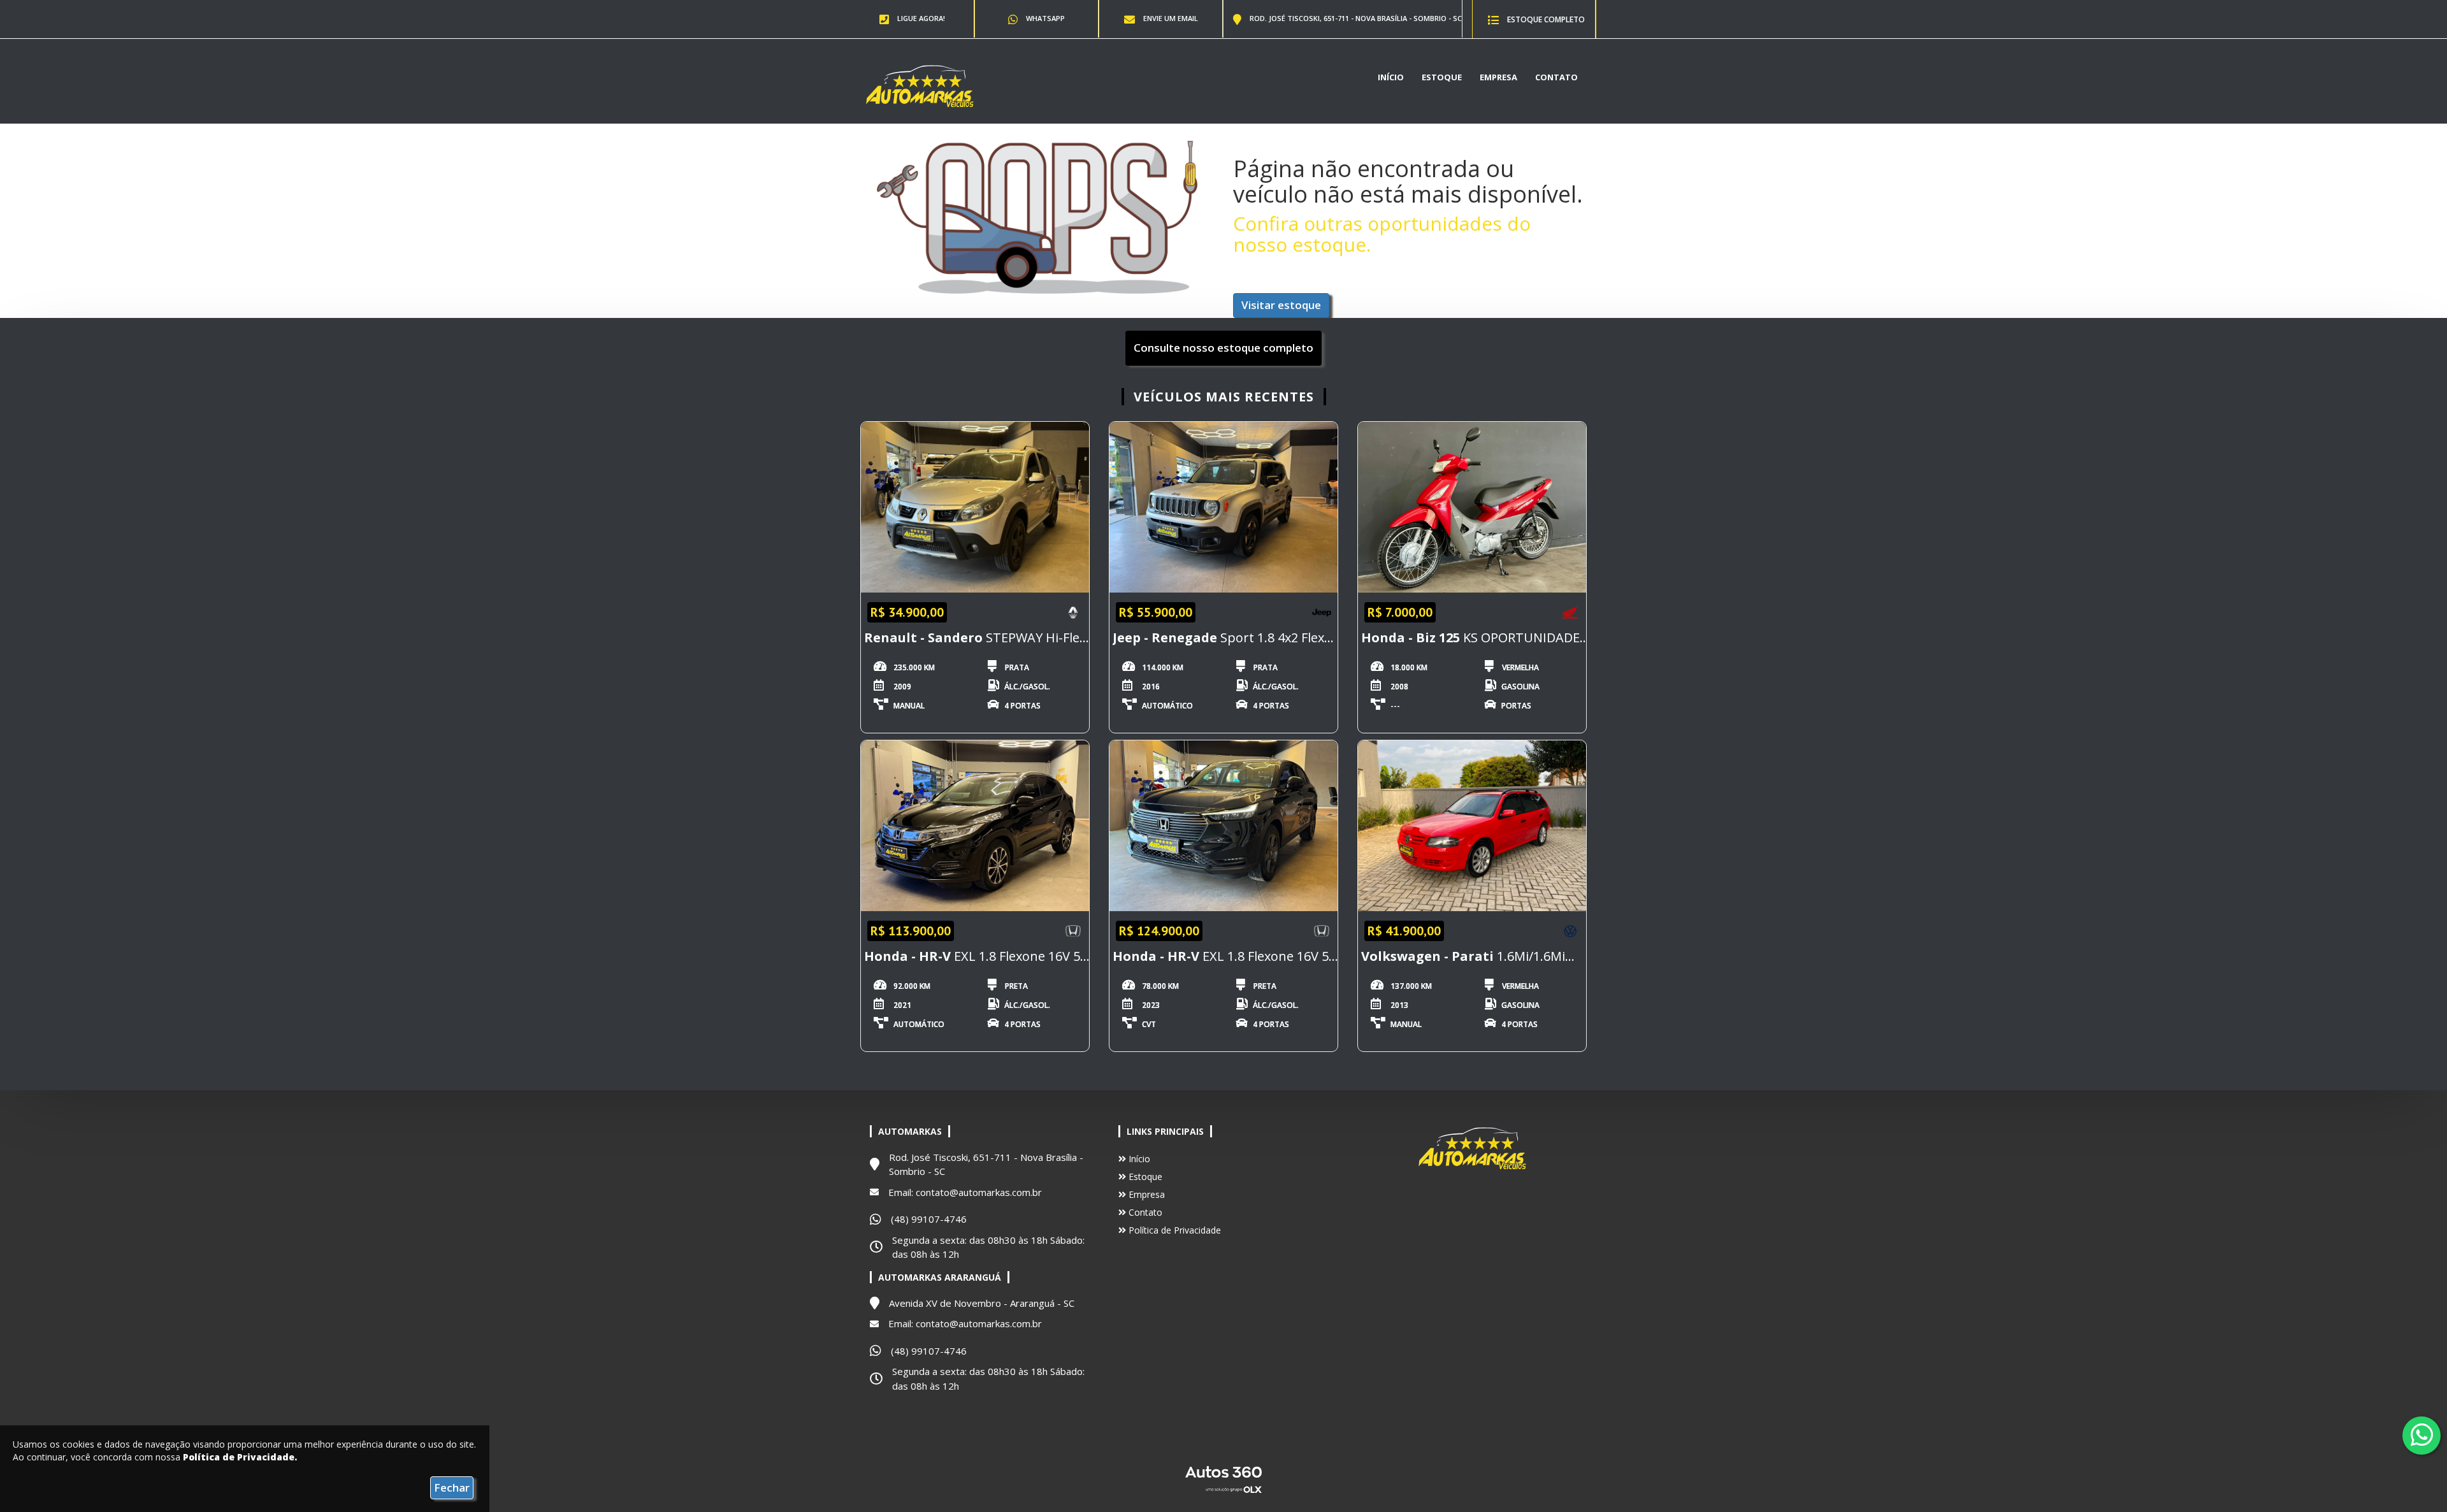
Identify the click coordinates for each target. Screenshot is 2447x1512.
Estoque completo (1545, 19)
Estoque (1442, 77)
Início (1391, 77)
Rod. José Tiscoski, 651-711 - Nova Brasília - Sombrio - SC (1355, 18)
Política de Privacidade (1173, 1230)
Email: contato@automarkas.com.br (965, 1192)
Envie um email (1170, 18)
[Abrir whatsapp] (2422, 1435)
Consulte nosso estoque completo (1223, 348)
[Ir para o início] (920, 85)
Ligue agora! (920, 18)
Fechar (452, 1487)
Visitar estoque (1281, 305)
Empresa (1498, 77)
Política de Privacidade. (240, 1457)
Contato (1556, 77)
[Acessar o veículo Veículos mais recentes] (975, 508)
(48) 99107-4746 (929, 1219)
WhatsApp (1044, 18)
